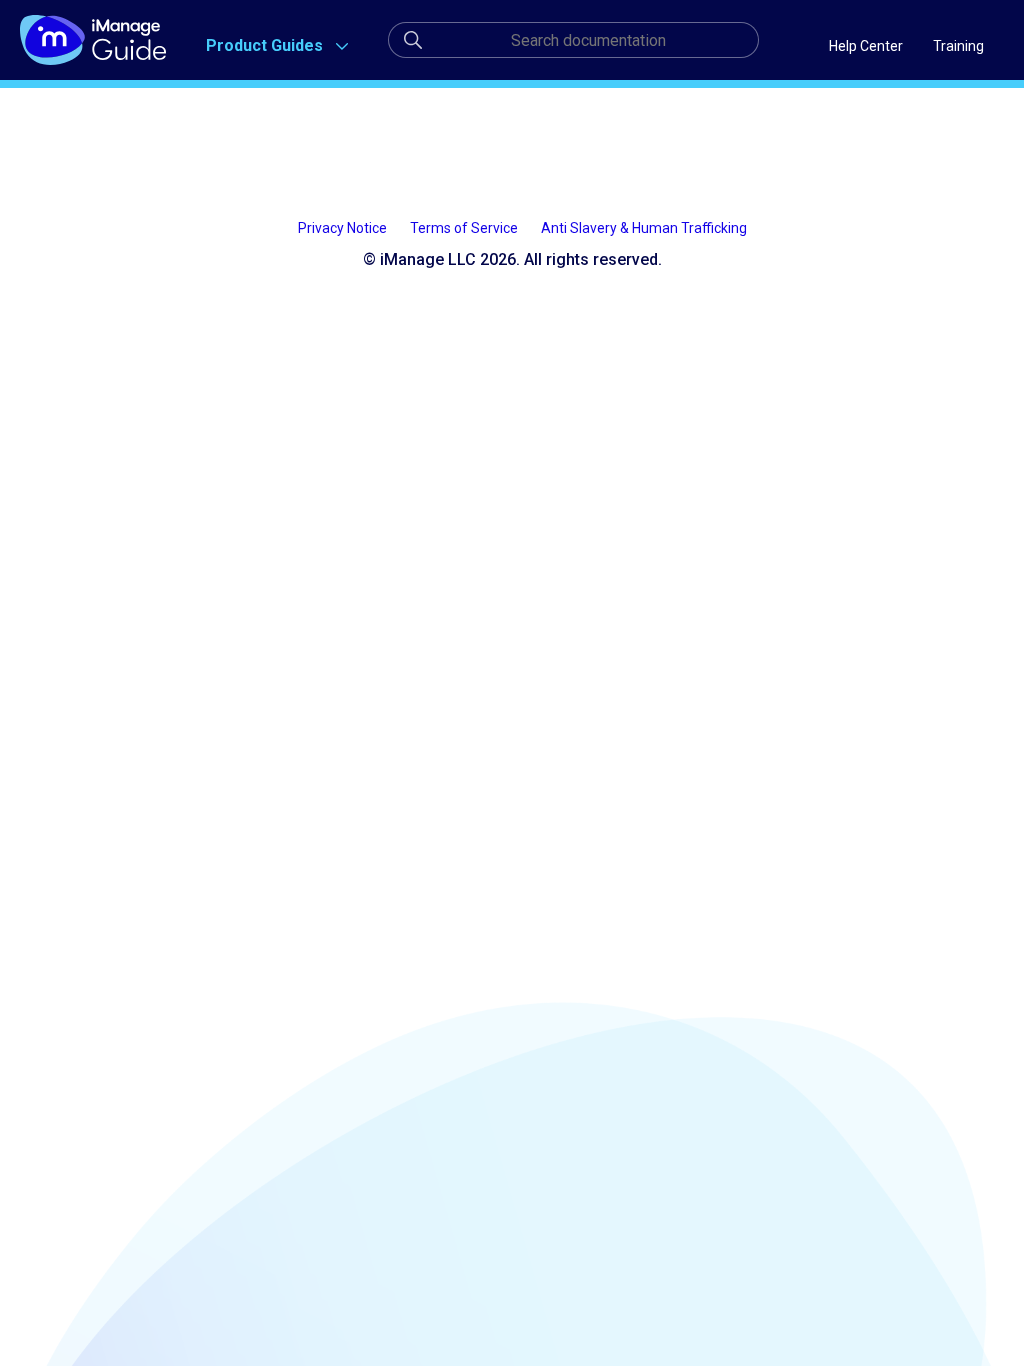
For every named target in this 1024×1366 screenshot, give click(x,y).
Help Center (866, 46)
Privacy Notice (344, 228)
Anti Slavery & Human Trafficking (644, 228)
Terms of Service (465, 228)
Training (958, 46)
